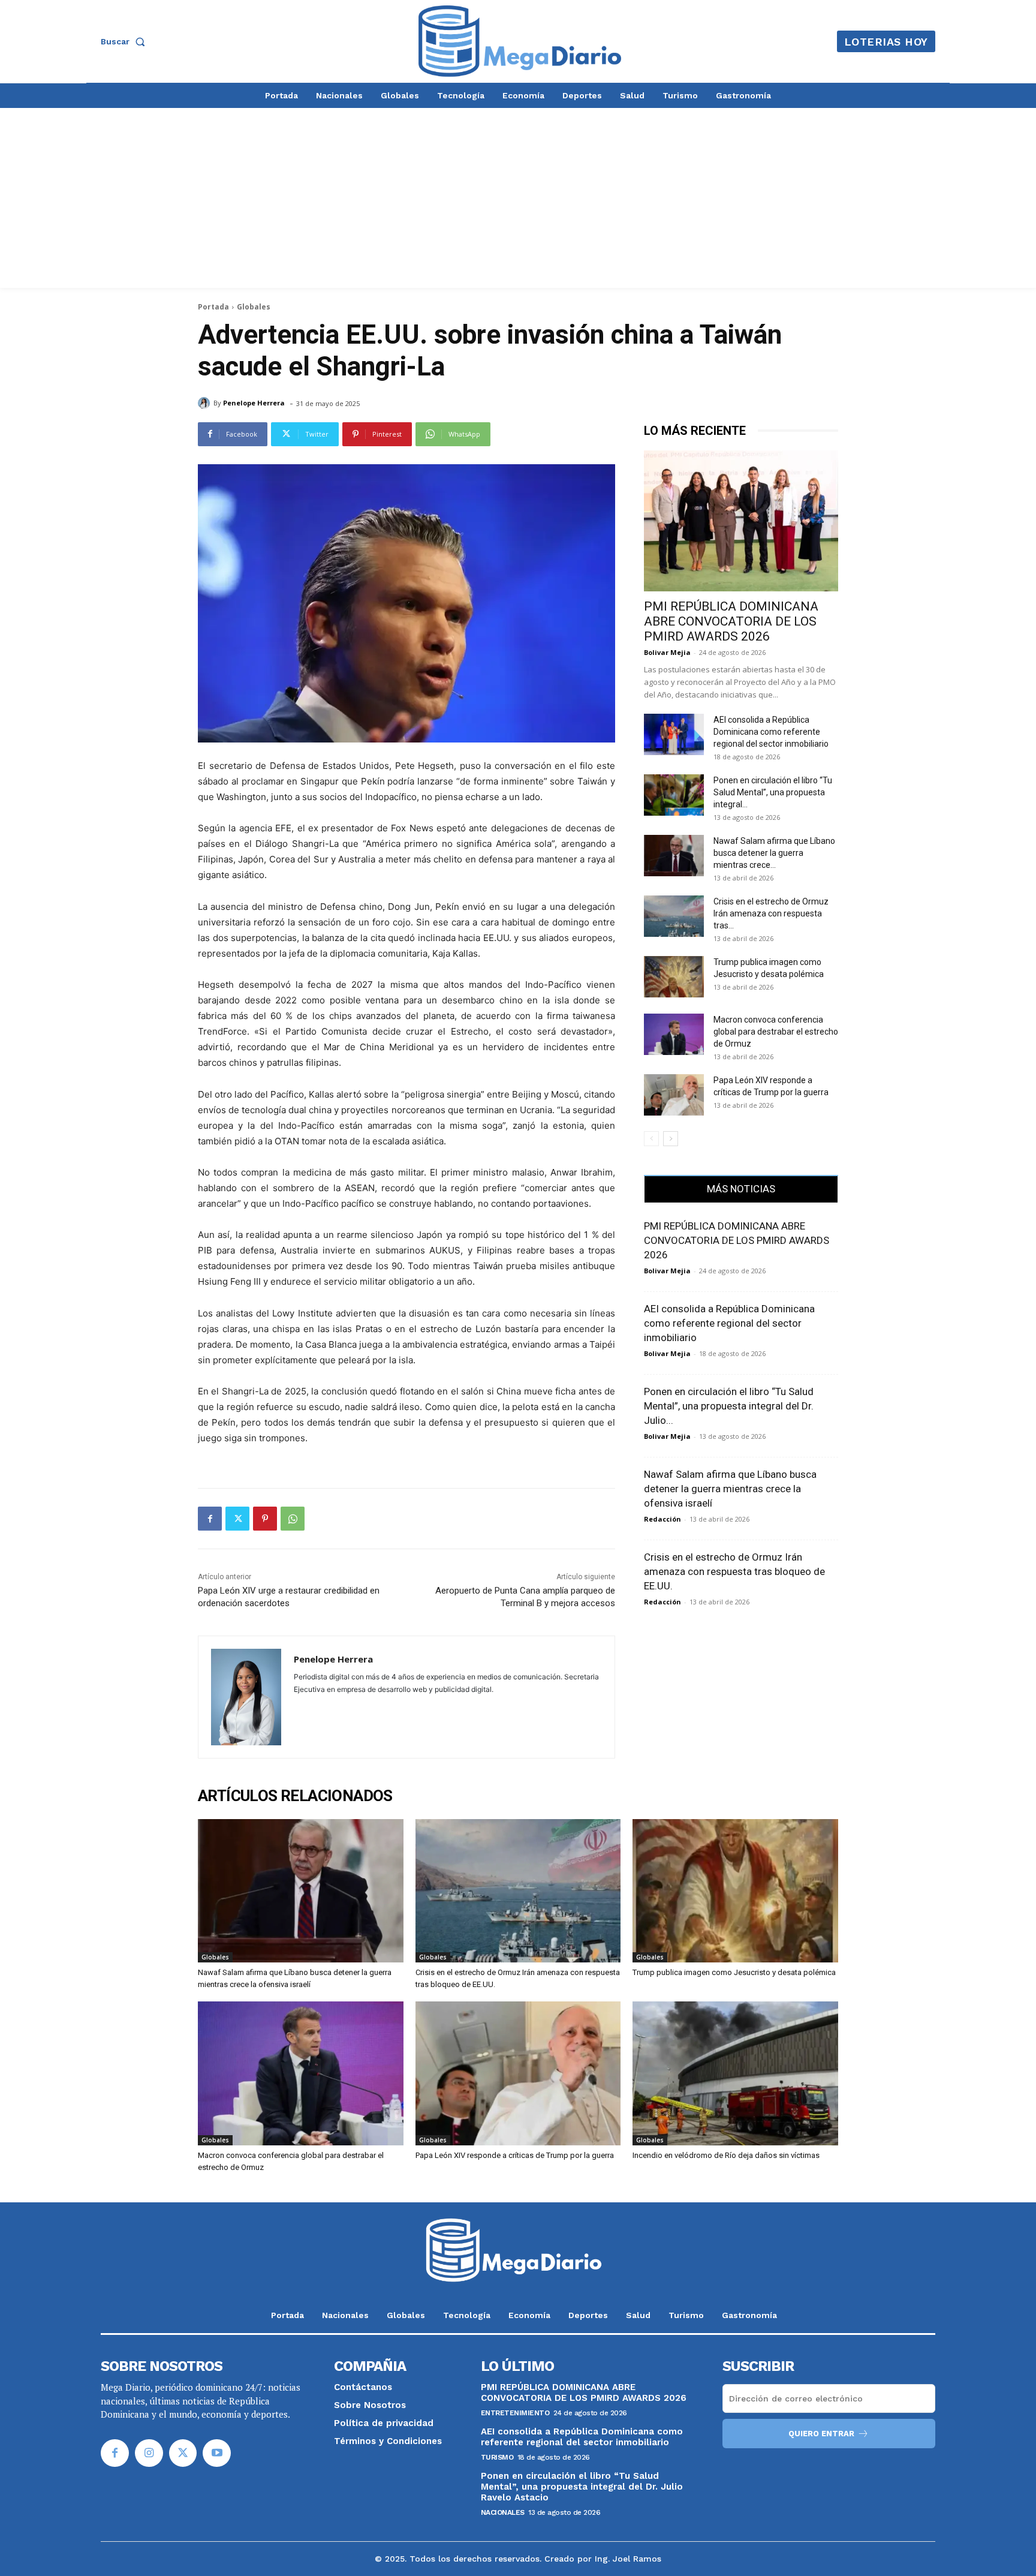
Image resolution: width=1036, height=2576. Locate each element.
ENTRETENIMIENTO (515, 2413)
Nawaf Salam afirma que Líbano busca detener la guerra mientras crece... (774, 853)
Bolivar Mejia (667, 652)
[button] (125, 41)
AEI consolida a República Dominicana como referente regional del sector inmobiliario (771, 732)
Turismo (497, 2457)
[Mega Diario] (520, 41)
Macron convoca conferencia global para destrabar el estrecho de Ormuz (776, 1032)
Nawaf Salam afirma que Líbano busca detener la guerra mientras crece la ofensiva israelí (730, 1489)
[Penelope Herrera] (206, 403)
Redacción (662, 1519)
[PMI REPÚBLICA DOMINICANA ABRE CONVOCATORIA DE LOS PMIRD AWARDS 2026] (741, 521)
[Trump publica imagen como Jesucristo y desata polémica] (674, 977)
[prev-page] (651, 1139)
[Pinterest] (265, 1519)
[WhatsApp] (293, 1519)
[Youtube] (217, 2453)
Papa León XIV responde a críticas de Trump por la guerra (515, 2155)
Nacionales (503, 2512)
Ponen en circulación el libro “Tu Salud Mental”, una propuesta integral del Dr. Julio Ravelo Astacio (582, 2487)
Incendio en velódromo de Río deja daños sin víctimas (726, 2155)
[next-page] (671, 1139)
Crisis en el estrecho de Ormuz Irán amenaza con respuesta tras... (771, 913)
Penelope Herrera (254, 403)
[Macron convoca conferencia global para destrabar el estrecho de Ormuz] (674, 1034)
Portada (213, 307)
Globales (254, 307)
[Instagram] (149, 2453)
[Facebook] (210, 1519)
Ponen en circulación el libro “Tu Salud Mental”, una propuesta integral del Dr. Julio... (729, 1406)
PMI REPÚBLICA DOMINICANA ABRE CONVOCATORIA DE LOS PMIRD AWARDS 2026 (731, 621)
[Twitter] (237, 1519)
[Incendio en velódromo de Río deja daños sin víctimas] (735, 2073)
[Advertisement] (518, 198)
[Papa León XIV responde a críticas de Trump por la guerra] (674, 1095)
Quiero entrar (821, 2434)
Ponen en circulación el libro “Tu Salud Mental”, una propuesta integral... (773, 792)
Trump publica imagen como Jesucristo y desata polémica (734, 1972)
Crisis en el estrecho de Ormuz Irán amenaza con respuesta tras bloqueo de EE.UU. (734, 1571)
